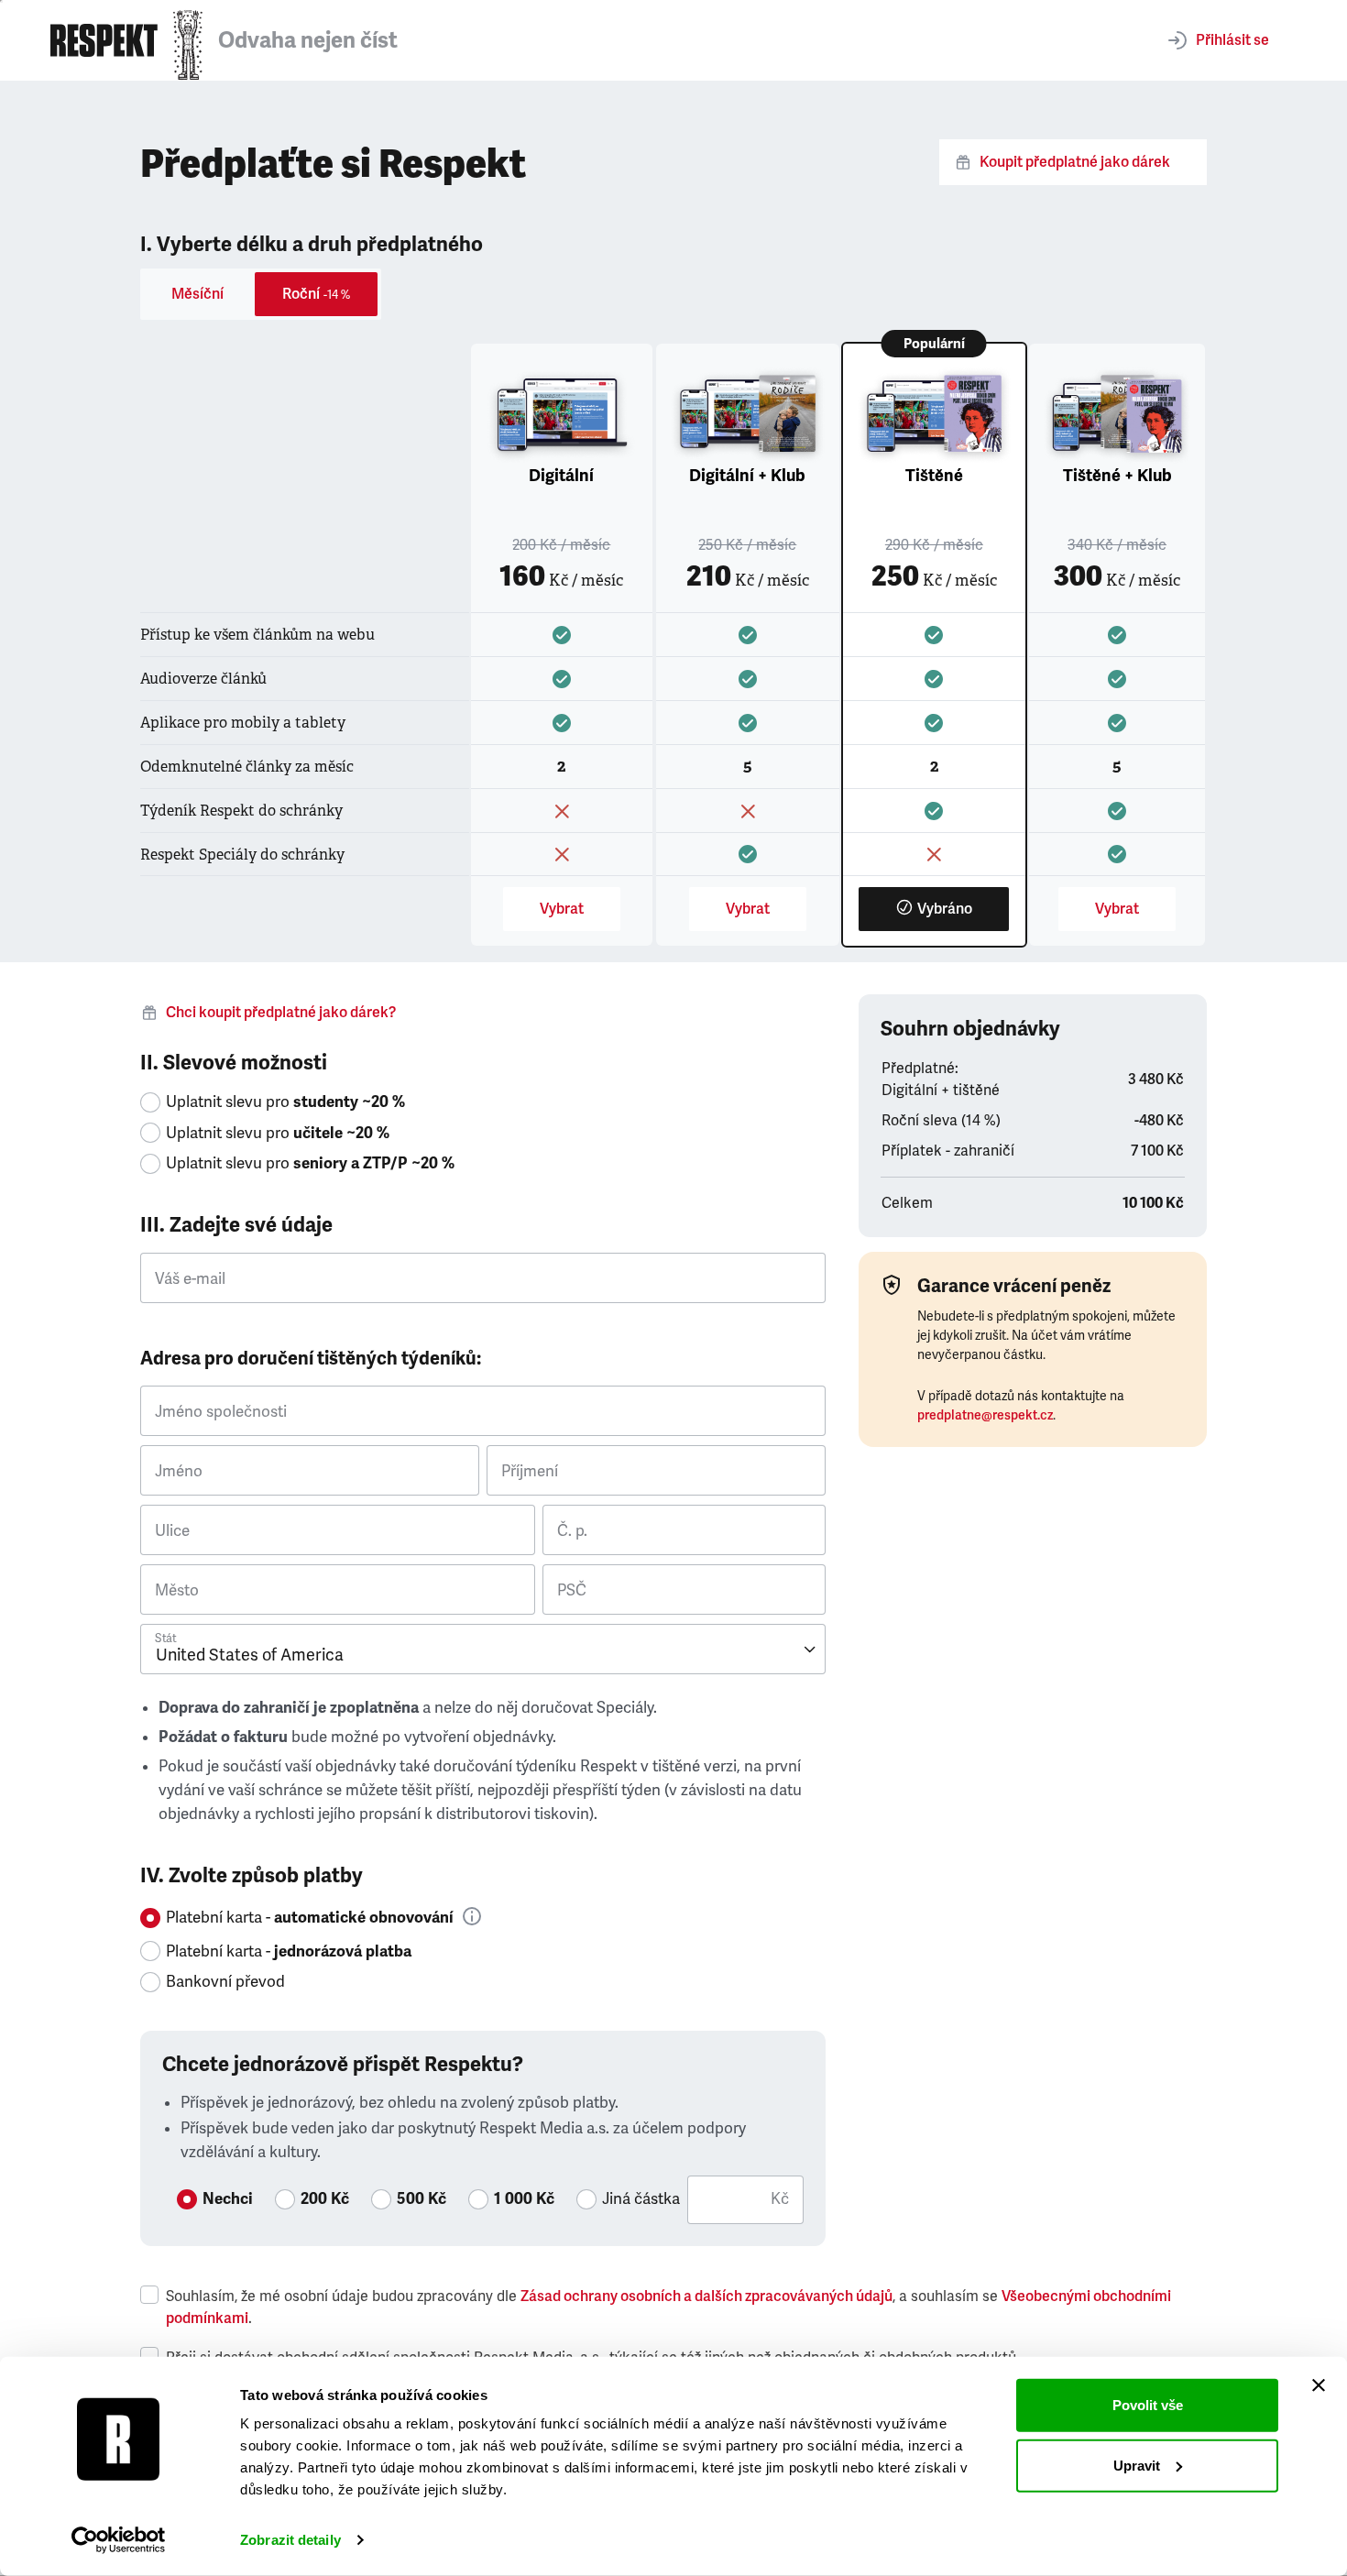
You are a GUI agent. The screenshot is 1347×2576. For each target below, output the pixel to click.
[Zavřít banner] (1319, 2385)
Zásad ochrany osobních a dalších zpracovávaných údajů (706, 2296)
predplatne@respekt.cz (985, 1415)
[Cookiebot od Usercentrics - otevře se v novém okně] (119, 2540)
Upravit (1137, 2465)
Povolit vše (1148, 2405)
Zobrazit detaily (290, 2540)
